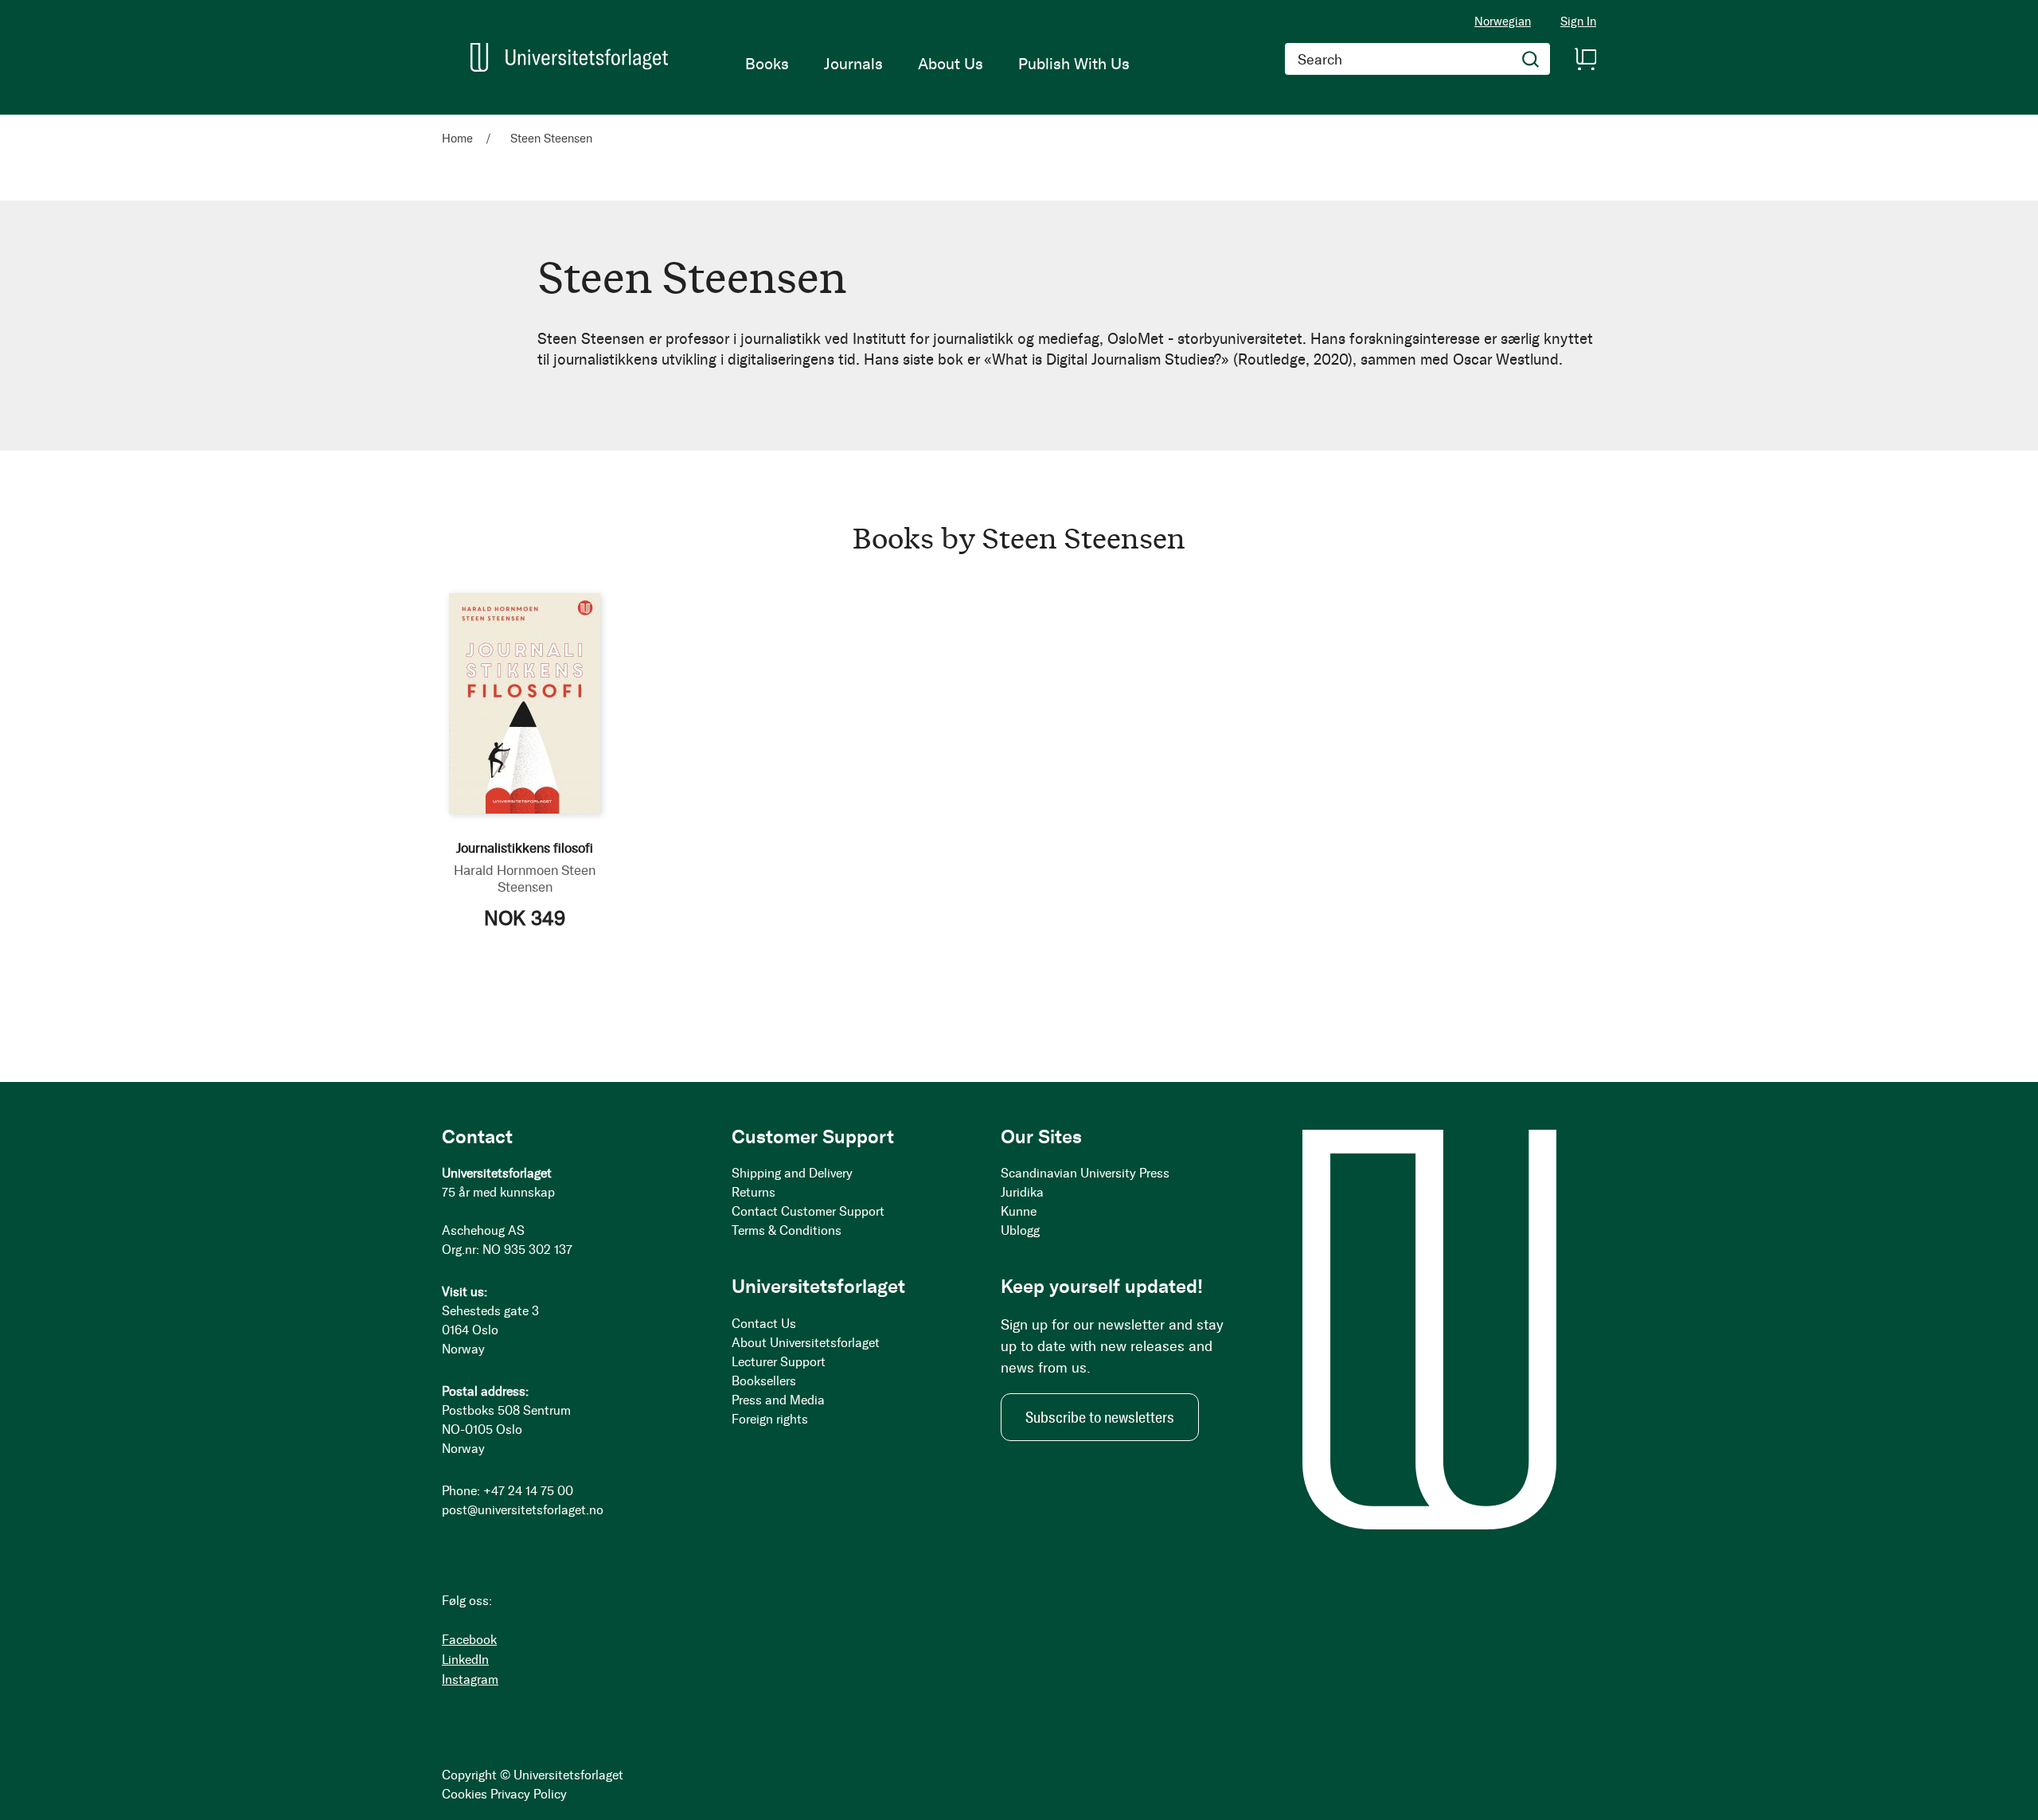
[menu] (937, 64)
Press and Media (778, 1400)
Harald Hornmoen (506, 870)
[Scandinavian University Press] (569, 57)
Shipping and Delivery (792, 1173)
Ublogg (1020, 1230)
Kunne (1019, 1211)
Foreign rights (770, 1419)
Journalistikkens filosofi (525, 848)
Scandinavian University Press (1085, 1173)
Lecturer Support (779, 1362)
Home (459, 139)
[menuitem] (767, 64)
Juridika (1022, 1192)
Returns (754, 1192)
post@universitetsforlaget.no (523, 1510)
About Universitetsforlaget (806, 1343)
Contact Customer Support (808, 1211)
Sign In (1578, 22)
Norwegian (1503, 21)
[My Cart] (1585, 59)
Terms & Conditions (787, 1230)
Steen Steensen (547, 879)
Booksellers (764, 1381)
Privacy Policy (529, 1794)
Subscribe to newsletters (1100, 1417)
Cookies (465, 1794)
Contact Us (764, 1324)
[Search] (1531, 59)
